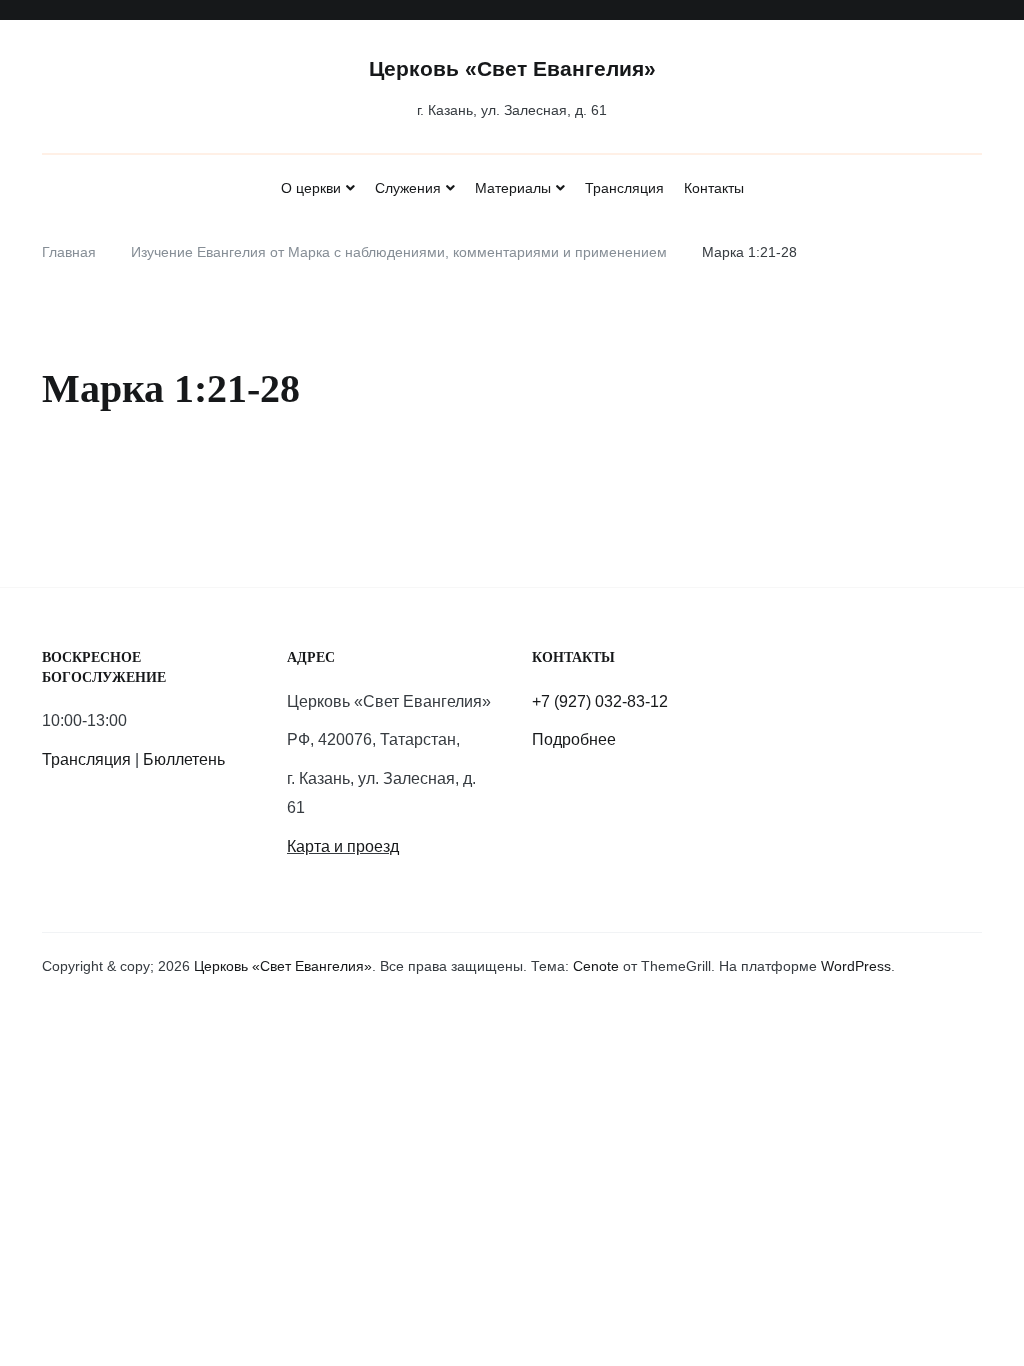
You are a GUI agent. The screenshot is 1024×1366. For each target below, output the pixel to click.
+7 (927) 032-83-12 (600, 701)
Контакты (714, 188)
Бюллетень (184, 759)
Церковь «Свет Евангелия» (512, 68)
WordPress (856, 966)
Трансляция (624, 188)
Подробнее (574, 739)
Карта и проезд (343, 846)
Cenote (596, 966)
